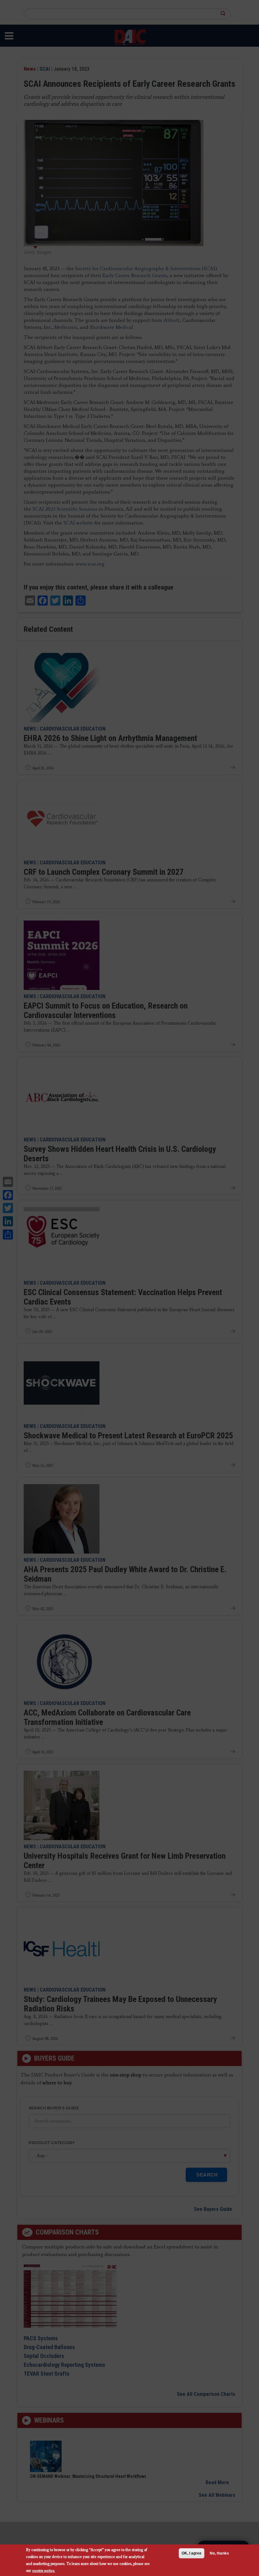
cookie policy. (44, 2570)
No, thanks (219, 2553)
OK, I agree (192, 2553)
